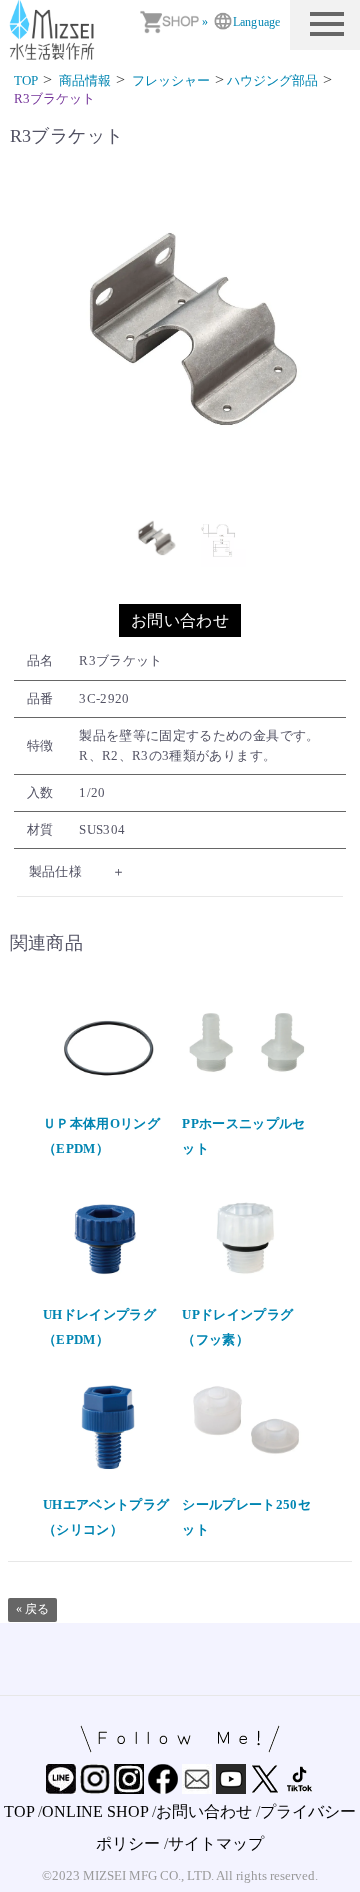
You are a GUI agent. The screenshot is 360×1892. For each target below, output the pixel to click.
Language (256, 22)
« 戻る (32, 1609)
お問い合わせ (180, 620)
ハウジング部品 (272, 80)
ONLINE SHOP (95, 1811)
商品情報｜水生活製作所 (55, 30)
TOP (19, 1811)
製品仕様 (55, 871)
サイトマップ (216, 1843)
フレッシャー (171, 80)
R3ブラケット (54, 98)
